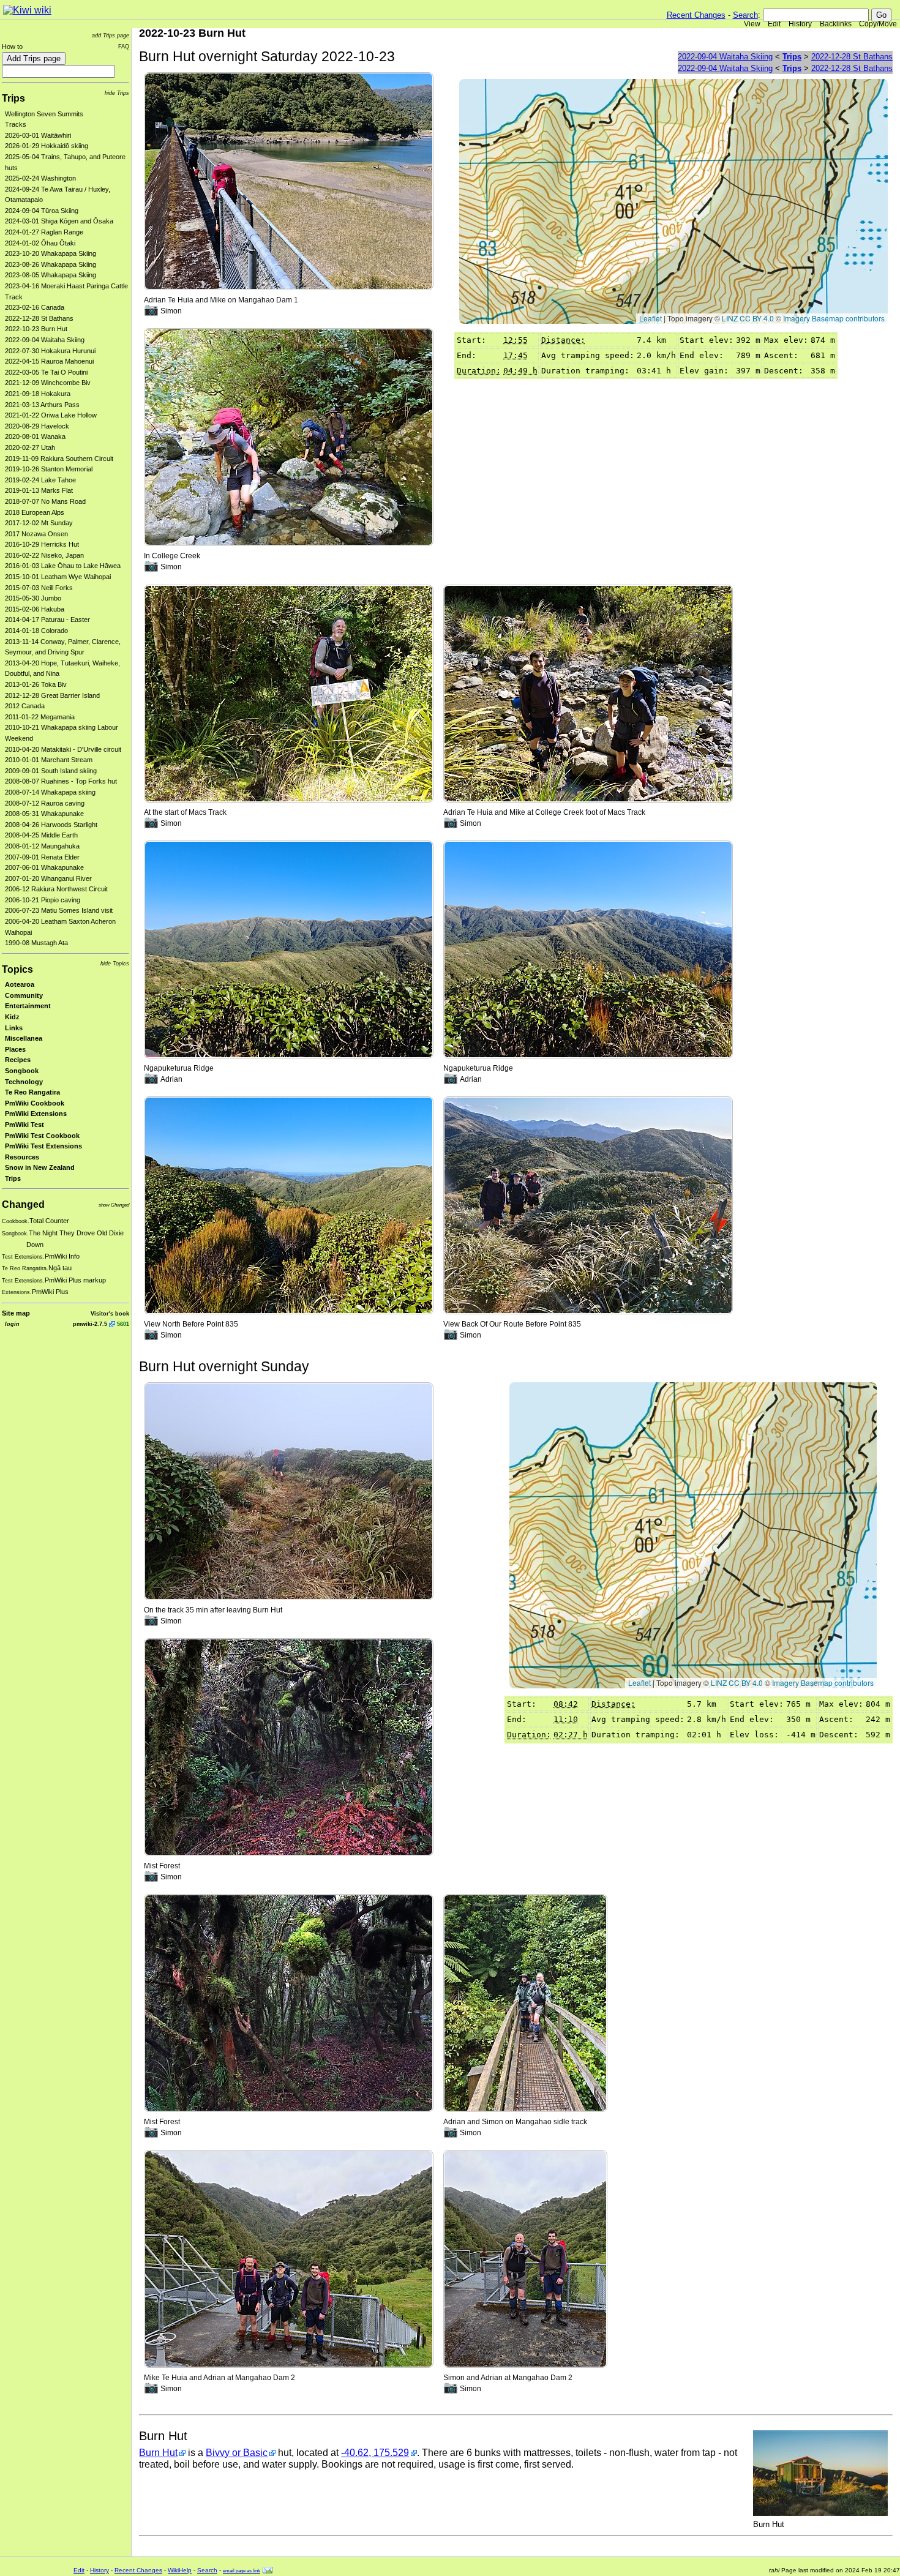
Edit (774, 24)
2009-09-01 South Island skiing (51, 771)
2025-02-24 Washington (40, 178)
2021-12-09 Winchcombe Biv (48, 383)
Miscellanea (24, 1038)
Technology (24, 1082)
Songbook (22, 1071)
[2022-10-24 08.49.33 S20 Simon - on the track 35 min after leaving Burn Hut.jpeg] (289, 1490)
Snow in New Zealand (40, 1167)
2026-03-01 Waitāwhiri (38, 135)
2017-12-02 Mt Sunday (39, 523)
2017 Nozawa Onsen (36, 534)
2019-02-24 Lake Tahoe (40, 480)
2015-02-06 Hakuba (35, 609)
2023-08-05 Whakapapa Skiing (51, 275)
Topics (17, 969)
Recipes (18, 1060)
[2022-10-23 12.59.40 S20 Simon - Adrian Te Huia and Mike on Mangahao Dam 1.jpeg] (289, 180)
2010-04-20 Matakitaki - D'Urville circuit (63, 749)
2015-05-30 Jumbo (33, 598)
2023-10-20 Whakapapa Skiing (51, 253)
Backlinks (836, 24)
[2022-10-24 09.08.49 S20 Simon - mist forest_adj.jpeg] (289, 2002)
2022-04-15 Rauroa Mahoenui (49, 361)
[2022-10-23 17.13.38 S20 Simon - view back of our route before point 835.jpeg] (588, 1204)
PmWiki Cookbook (35, 1103)
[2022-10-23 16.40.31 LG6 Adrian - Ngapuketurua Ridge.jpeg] (588, 949)
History (800, 24)
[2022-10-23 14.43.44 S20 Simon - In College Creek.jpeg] (289, 437)
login (12, 1324)
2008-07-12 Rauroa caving (45, 803)
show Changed (114, 1205)
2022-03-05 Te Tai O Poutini (46, 372)
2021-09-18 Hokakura (38, 394)
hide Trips (117, 93)
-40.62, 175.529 (375, 2453)
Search (745, 15)
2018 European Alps (35, 512)
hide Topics (115, 963)
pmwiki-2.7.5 (90, 1324)
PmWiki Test (24, 1125)
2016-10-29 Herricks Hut (42, 544)
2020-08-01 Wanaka (35, 436)
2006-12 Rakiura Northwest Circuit (56, 889)
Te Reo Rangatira (32, 1092)
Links (14, 1028)
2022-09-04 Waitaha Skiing (45, 340)
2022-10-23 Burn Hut (36, 329)
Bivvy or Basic (237, 2453)
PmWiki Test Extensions (43, 1146)
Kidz (12, 1017)
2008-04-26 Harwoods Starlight (51, 825)
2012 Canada (25, 706)
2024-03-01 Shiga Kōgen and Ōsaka (59, 221)
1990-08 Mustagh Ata (36, 943)
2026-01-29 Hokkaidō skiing (47, 146)
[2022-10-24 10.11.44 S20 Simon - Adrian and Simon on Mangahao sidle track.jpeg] (525, 2002)
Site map (16, 1313)
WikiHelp (180, 2570)
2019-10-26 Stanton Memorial (49, 469)
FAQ (124, 46)
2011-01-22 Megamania (40, 717)
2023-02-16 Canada (35, 307)
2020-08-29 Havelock (37, 426)
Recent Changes (696, 15)
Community (24, 995)
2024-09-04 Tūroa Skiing (42, 211)
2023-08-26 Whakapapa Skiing (51, 264)
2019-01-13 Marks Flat (39, 490)
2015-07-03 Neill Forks (39, 588)
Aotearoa (20, 984)
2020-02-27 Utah (30, 447)
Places (15, 1049)
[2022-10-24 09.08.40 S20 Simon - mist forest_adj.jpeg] (289, 1746)
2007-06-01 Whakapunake (44, 867)
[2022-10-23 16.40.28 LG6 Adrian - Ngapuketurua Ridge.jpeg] (289, 949)
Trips (13, 98)
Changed (23, 1204)
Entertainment (28, 1006)
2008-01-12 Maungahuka (42, 846)
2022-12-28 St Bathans (39, 318)
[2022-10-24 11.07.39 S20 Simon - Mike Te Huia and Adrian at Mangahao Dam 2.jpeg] (289, 2259)
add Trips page (111, 35)
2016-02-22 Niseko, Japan (44, 555)
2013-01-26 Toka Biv (36, 684)
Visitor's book (110, 1313)
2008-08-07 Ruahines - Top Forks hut (61, 781)
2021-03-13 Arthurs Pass (42, 405)
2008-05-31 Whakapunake (44, 814)
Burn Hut (158, 2453)
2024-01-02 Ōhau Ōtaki (40, 243)
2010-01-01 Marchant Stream (49, 760)
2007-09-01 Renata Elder (42, 857)
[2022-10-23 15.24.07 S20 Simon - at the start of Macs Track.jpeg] (289, 693)
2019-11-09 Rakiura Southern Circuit (59, 459)
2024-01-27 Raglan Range (44, 232)
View (752, 24)
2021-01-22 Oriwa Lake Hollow (51, 415)
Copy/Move (878, 24)
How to (12, 47)
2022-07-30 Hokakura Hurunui (50, 351)
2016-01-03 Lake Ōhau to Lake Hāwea (63, 566)
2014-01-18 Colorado (36, 631)
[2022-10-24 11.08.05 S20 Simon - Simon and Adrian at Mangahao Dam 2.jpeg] (525, 2259)
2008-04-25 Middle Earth (41, 835)
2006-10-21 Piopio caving (43, 900)
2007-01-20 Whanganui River (48, 878)
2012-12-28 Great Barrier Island (52, 695)
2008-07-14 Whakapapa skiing (50, 792)
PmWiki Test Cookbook (42, 1136)
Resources (22, 1157)
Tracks (16, 124)
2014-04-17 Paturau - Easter (47, 620)
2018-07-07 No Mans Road (45, 501)
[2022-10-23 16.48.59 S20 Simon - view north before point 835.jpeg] (289, 1204)
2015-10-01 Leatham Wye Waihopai (58, 577)
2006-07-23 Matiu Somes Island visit (59, 910)
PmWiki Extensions (36, 1114)
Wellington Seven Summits (44, 114)
